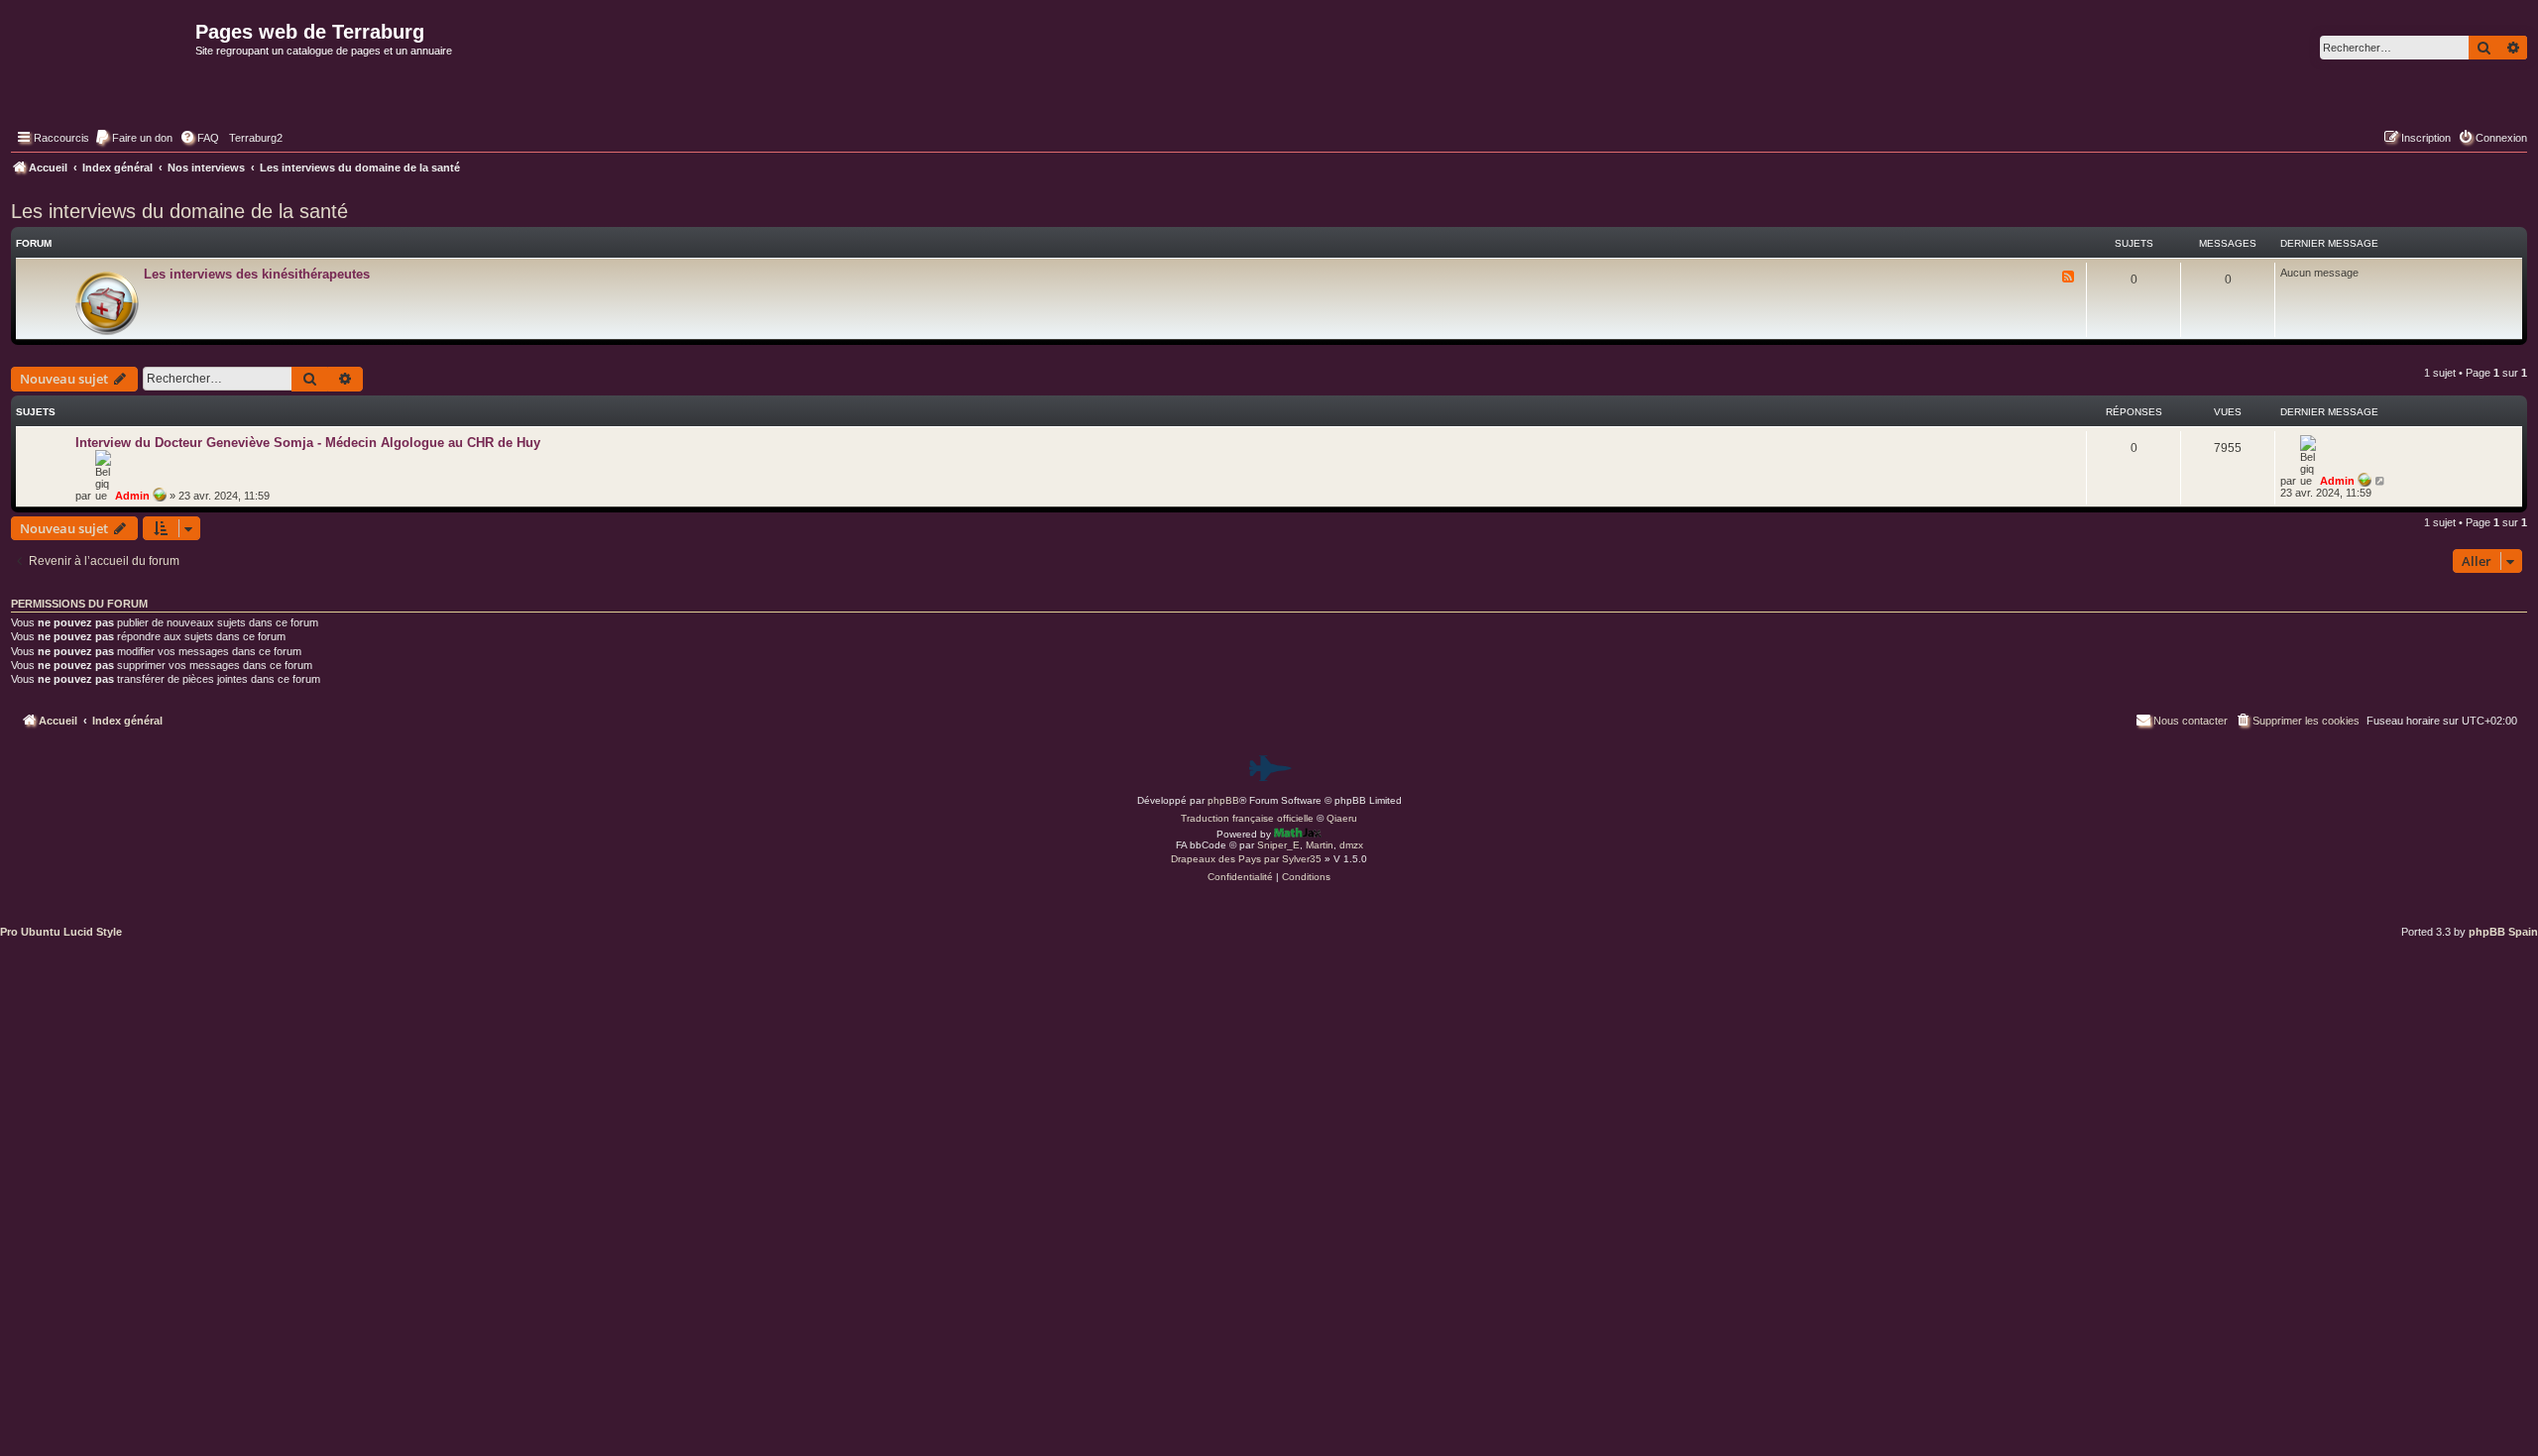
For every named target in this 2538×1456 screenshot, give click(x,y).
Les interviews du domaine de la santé (179, 211)
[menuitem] (133, 138)
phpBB (1223, 800)
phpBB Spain (2503, 932)
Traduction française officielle (1247, 818)
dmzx (1351, 845)
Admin (132, 496)
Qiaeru (1342, 818)
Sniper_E (1278, 845)
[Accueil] (101, 75)
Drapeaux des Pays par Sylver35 (1246, 859)
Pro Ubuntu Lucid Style (61, 932)
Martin (1320, 845)
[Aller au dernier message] (2381, 481)
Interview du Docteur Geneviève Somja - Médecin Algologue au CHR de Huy (308, 443)
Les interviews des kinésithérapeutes (257, 274)
